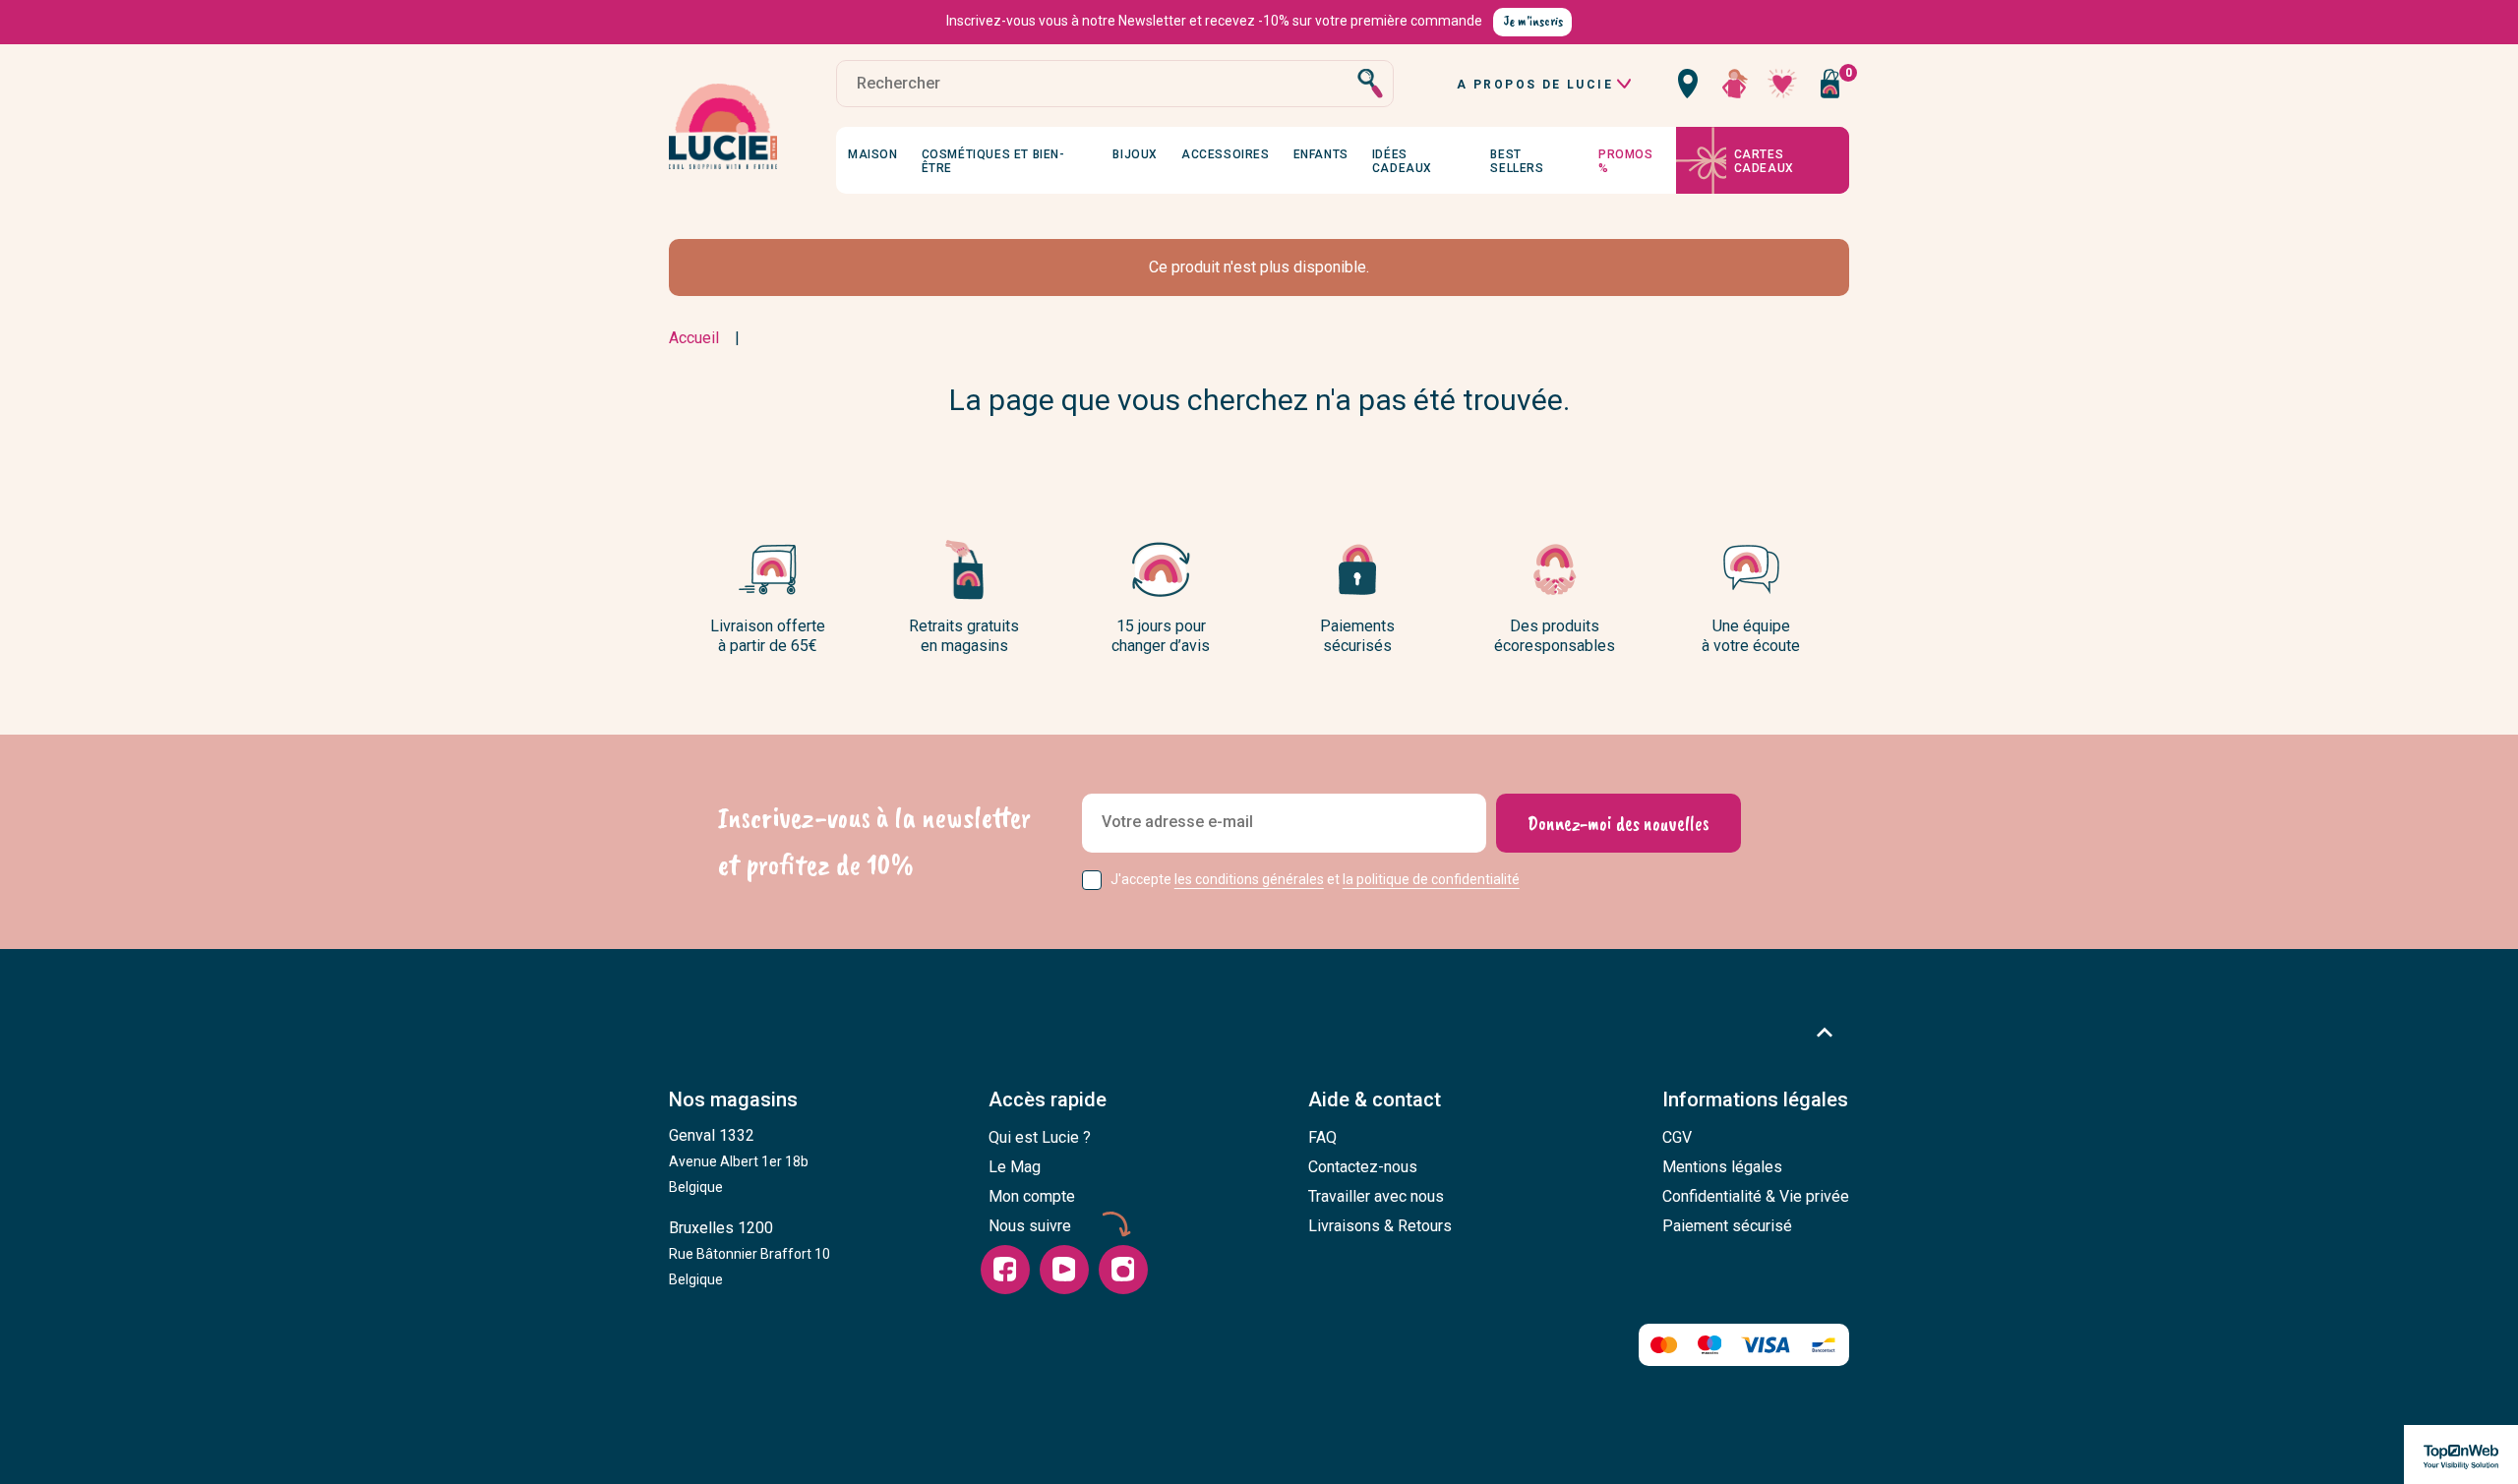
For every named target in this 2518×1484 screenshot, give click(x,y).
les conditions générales (1249, 879)
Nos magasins (733, 1099)
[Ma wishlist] (1782, 84)
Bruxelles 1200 (749, 1253)
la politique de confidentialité (1431, 879)
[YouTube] (1064, 1270)
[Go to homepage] (723, 127)
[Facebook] (1005, 1270)
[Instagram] (1123, 1270)
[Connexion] (1735, 84)
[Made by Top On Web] (2461, 1454)
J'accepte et (1315, 879)
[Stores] (1688, 84)
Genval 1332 (739, 1160)
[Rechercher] (1370, 84)
